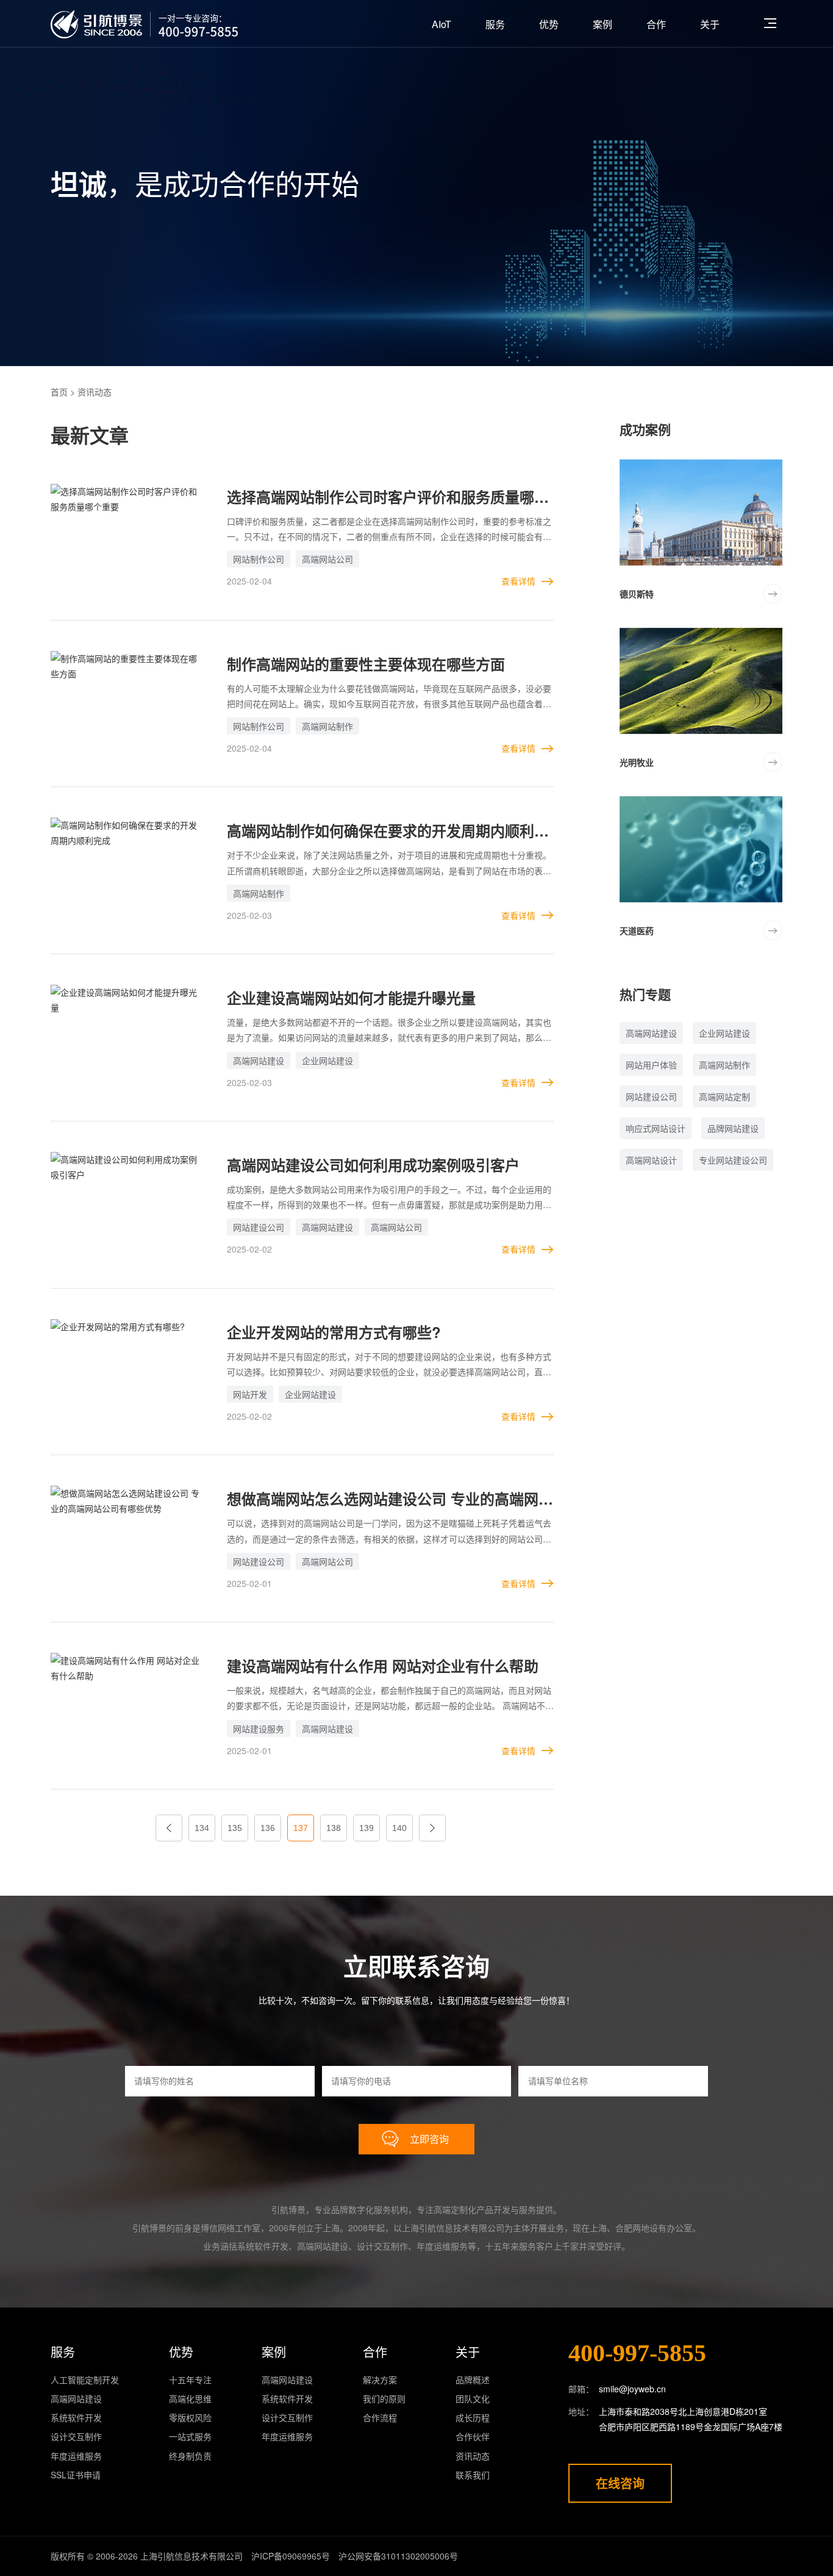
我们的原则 (384, 2398)
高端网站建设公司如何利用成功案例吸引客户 (373, 1165)
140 (399, 1828)
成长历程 (473, 2417)
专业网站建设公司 (733, 1160)
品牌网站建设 (733, 1128)
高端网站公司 (327, 559)
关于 (710, 24)
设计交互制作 (76, 2436)
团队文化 (473, 2398)
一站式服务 (190, 2436)
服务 (495, 24)
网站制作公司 (259, 559)
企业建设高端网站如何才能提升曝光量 (351, 998)
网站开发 (250, 1394)
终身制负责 (190, 2456)
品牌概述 (473, 2380)
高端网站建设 (259, 1060)
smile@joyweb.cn (632, 2389)
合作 (656, 24)
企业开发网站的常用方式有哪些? (334, 1332)
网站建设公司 (259, 1227)
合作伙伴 (473, 2436)
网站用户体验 (651, 1065)
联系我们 (473, 2475)
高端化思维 (190, 2398)
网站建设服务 (259, 1729)
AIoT (442, 24)
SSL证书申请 (76, 2475)
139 (366, 1828)
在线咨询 (620, 2483)
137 (301, 1828)
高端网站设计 (651, 1160)
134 (202, 1828)
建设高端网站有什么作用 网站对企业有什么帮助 (383, 1666)
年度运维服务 (76, 2456)
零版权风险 (190, 2417)
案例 (602, 24)
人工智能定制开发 (85, 2380)
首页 (59, 392)
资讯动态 (473, 2456)
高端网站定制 (724, 1096)
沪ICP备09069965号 (291, 2556)
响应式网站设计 (656, 1128)
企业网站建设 (327, 1060)
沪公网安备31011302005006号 (398, 2556)
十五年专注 (190, 2380)
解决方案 (380, 2380)
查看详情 (518, 581)
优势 (549, 24)
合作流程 (380, 2417)
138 (334, 1828)
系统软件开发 (76, 2417)
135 (235, 1828)
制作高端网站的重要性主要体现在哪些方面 (366, 664)
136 (268, 1828)
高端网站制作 (327, 726)
